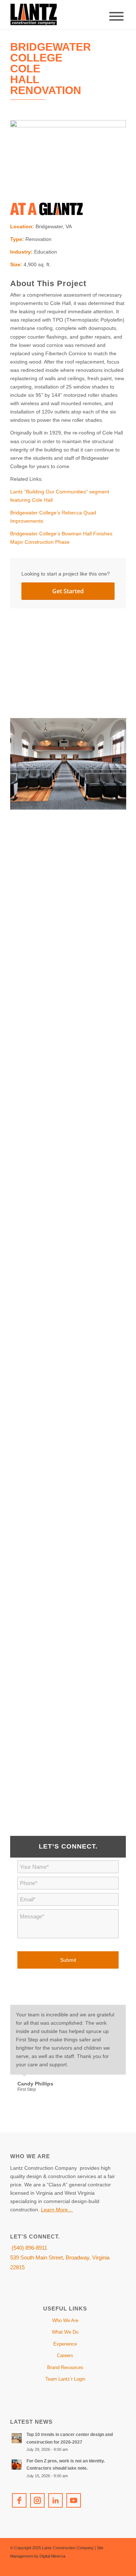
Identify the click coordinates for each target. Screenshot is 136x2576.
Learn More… (57, 2210)
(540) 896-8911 (29, 2248)
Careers (65, 2356)
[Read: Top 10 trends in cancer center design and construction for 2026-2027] (17, 2438)
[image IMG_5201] (71, 960)
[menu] (116, 16)
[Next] (119, 2012)
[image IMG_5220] (71, 1542)
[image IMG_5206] (71, 1349)
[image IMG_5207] (71, 670)
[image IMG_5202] (71, 1057)
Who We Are (65, 2320)
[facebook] (19, 2500)
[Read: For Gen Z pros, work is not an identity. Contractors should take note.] (17, 2465)
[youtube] (74, 2500)
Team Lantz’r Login (65, 2379)
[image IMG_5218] (71, 767)
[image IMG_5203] (71, 1154)
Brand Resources (65, 2367)
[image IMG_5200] (71, 863)
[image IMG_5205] (71, 1251)
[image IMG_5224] (71, 1736)
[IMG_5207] (68, 159)
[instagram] (37, 2500)
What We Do (65, 2332)
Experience (65, 2344)
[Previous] (102, 2012)
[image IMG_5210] (71, 1446)
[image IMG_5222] (71, 1639)
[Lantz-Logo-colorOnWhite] (56, 14)
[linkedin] (55, 2500)
